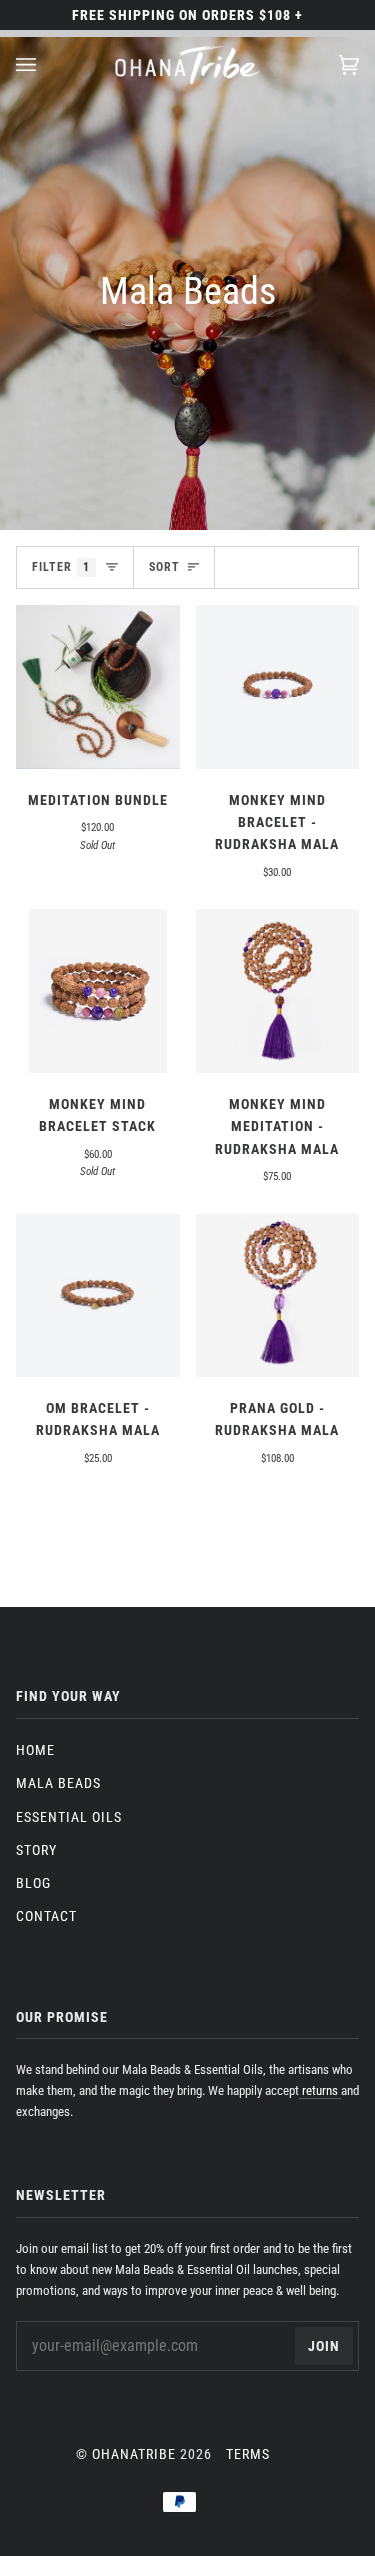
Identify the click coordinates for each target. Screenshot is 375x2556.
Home (35, 1750)
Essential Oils (69, 1817)
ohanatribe (134, 2454)
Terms (248, 2454)
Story (36, 1850)
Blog (33, 1883)
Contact (46, 1916)
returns (320, 2090)
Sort (164, 567)
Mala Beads (58, 1783)
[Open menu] (46, 65)
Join (324, 2346)
